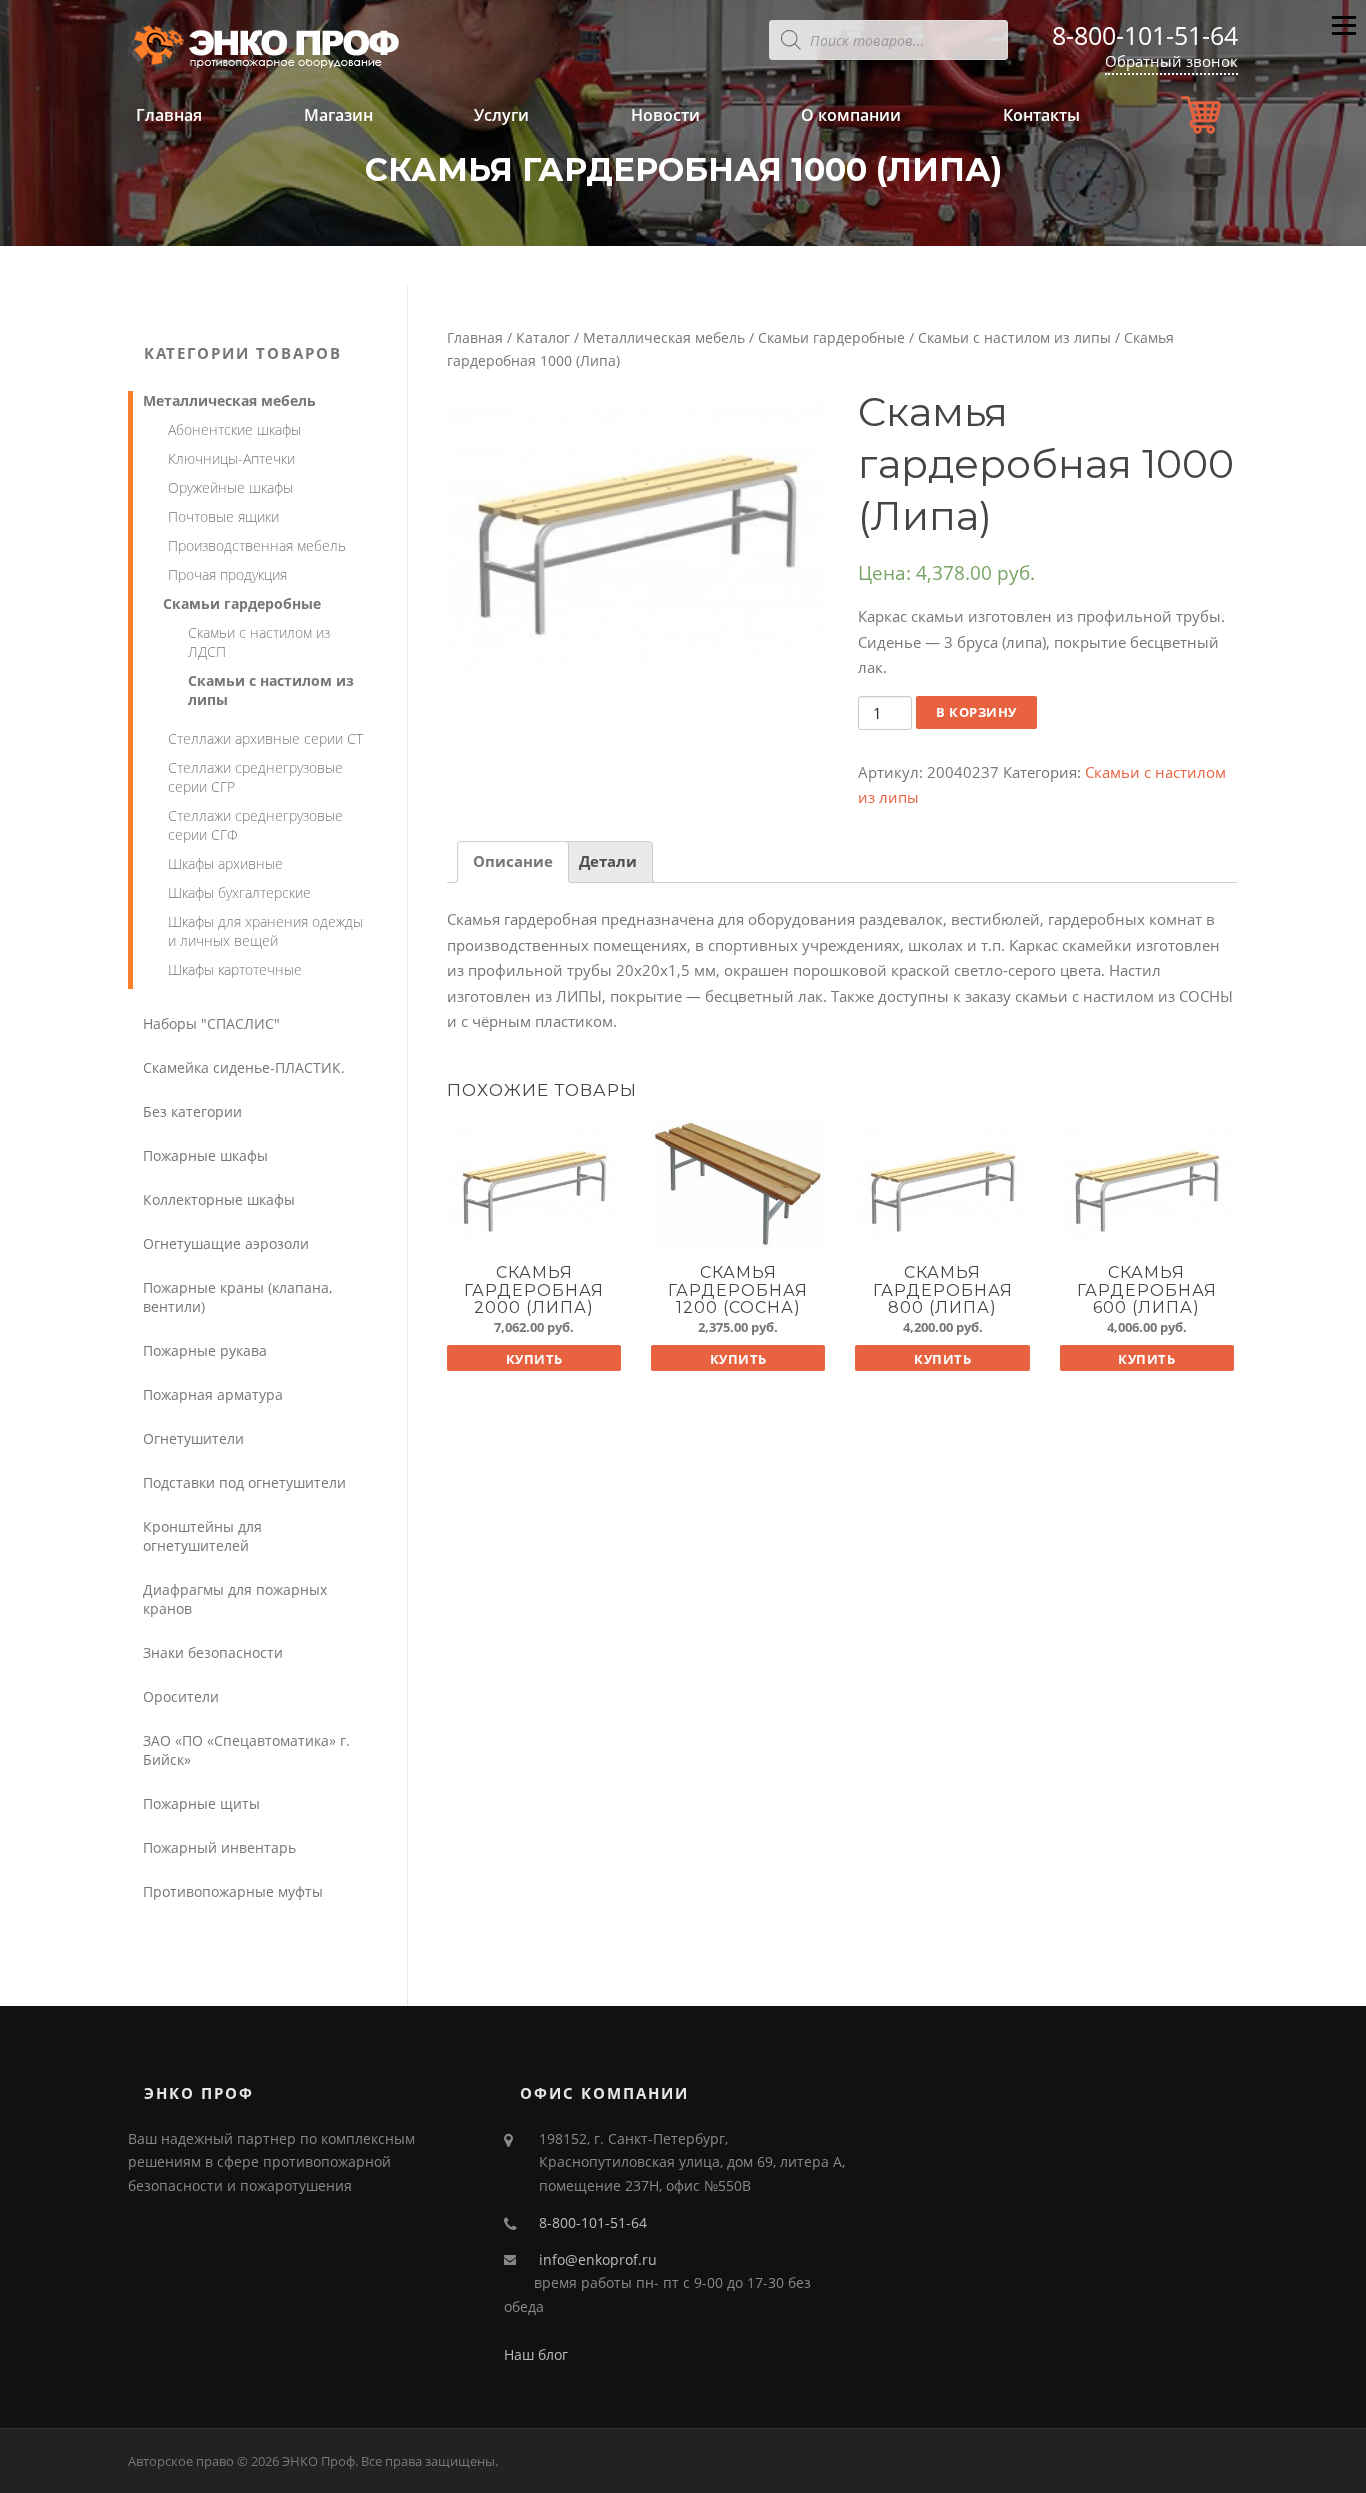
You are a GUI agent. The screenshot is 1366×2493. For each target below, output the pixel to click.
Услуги (501, 115)
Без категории (192, 1111)
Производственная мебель (257, 545)
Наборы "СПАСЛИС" (211, 1023)
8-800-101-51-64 (1145, 35)
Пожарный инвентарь (219, 1847)
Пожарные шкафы (205, 1155)
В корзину (976, 712)
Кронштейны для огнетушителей (202, 1536)
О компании (851, 115)
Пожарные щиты (201, 1803)
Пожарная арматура (213, 1394)
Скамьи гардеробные (831, 337)
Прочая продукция (227, 574)
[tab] (513, 862)
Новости (665, 115)
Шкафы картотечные (235, 969)
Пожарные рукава (205, 1350)
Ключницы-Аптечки (231, 458)
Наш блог (536, 2354)
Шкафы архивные (225, 863)
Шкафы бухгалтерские (239, 892)
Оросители (181, 1696)
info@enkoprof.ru (598, 2259)
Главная (169, 115)
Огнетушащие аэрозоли (226, 1243)
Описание (513, 861)
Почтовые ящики (223, 516)
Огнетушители (193, 1438)
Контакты (1041, 115)
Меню (1343, 41)
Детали (608, 861)
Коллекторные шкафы (219, 1199)
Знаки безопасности (213, 1652)
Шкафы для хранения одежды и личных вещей (265, 931)
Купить (534, 1359)
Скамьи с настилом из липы (1014, 337)
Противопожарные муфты (233, 1891)
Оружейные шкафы (230, 487)
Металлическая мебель (664, 337)
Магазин (338, 115)
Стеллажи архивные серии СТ (265, 738)
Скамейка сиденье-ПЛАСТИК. (244, 1067)
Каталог (543, 337)
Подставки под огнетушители (244, 1482)
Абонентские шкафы (234, 429)
